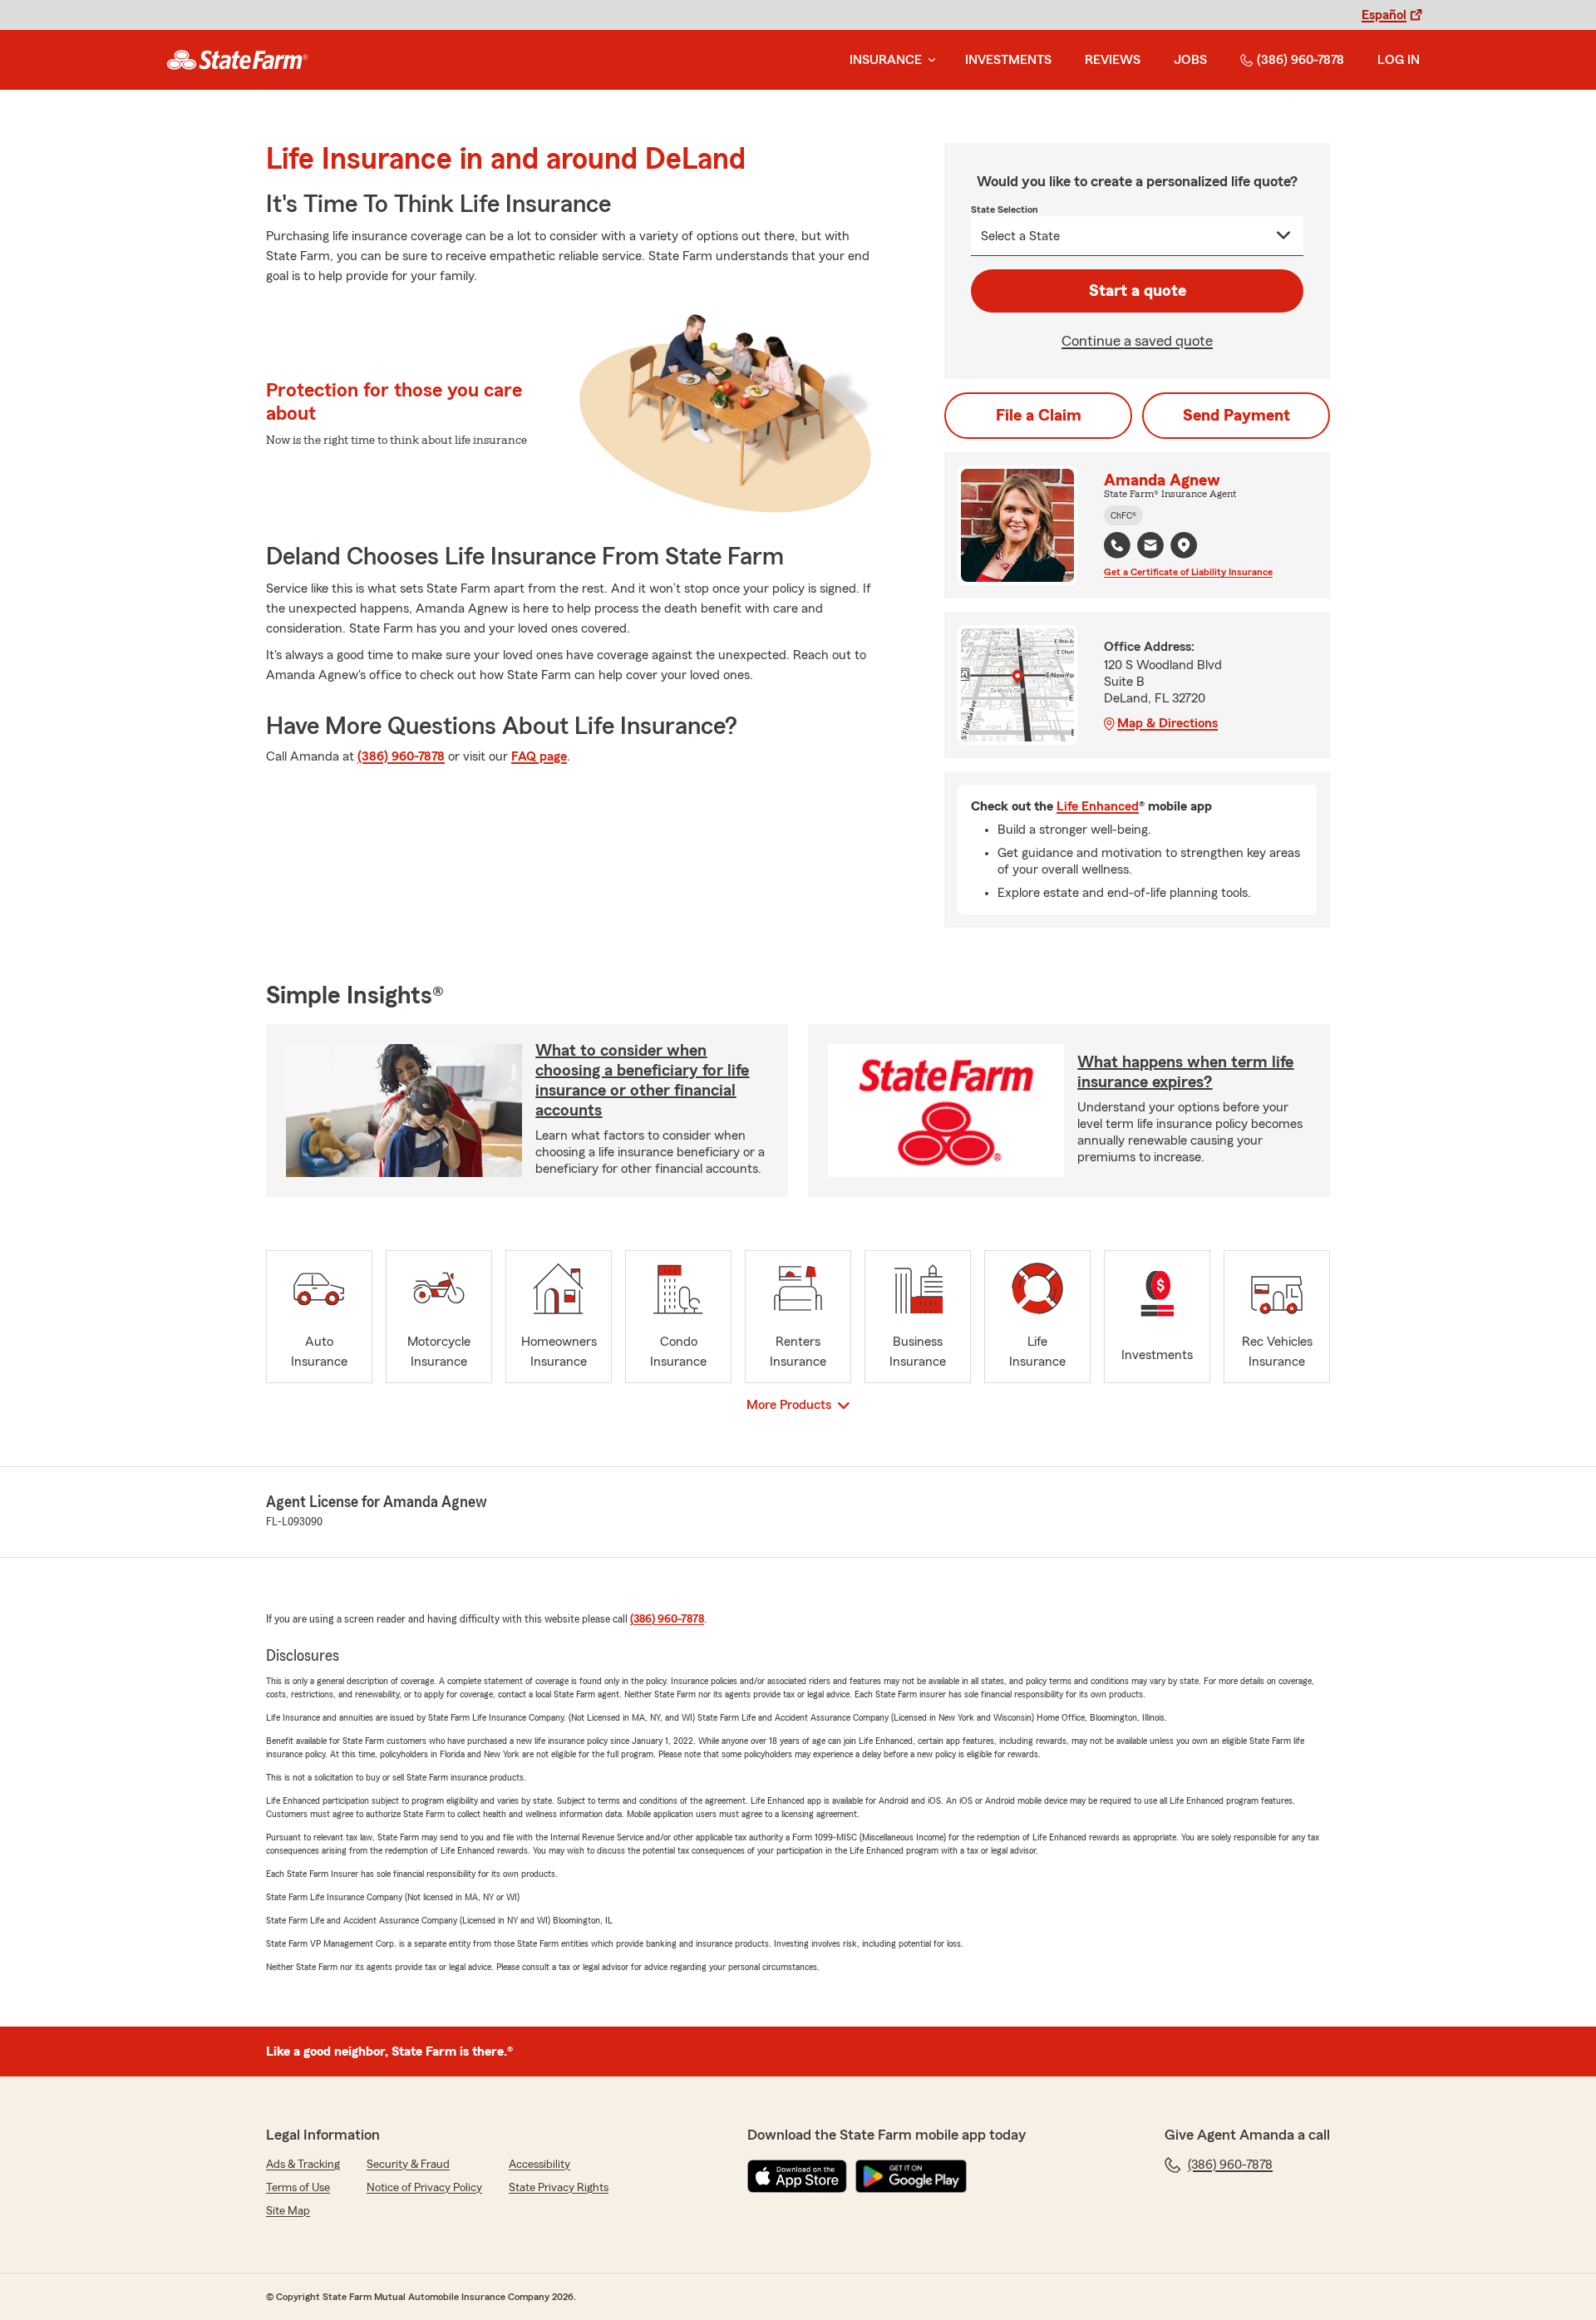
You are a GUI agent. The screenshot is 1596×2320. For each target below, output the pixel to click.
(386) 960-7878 (1300, 60)
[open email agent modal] (1150, 547)
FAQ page (539, 756)
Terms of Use (298, 2188)
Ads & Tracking (303, 2165)
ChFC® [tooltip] (1123, 515)
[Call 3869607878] (1117, 545)
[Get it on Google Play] (911, 2176)
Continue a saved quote (1137, 341)
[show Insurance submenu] (929, 60)
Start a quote (1138, 291)
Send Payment (1236, 416)
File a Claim (1039, 416)
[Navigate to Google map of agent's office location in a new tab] (1184, 545)
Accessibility (539, 2165)
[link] (237, 60)
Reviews (1113, 60)
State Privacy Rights (559, 2188)
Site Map (288, 2211)
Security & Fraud (408, 2165)
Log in (1399, 60)
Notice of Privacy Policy (424, 2188)
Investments (1008, 60)
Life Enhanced (1098, 806)
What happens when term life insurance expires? (1185, 1072)
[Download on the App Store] (797, 2176)
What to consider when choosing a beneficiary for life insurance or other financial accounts (642, 1081)
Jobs (1190, 60)
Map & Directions (1167, 723)
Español (1384, 15)
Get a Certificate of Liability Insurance (1188, 572)
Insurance (886, 60)
